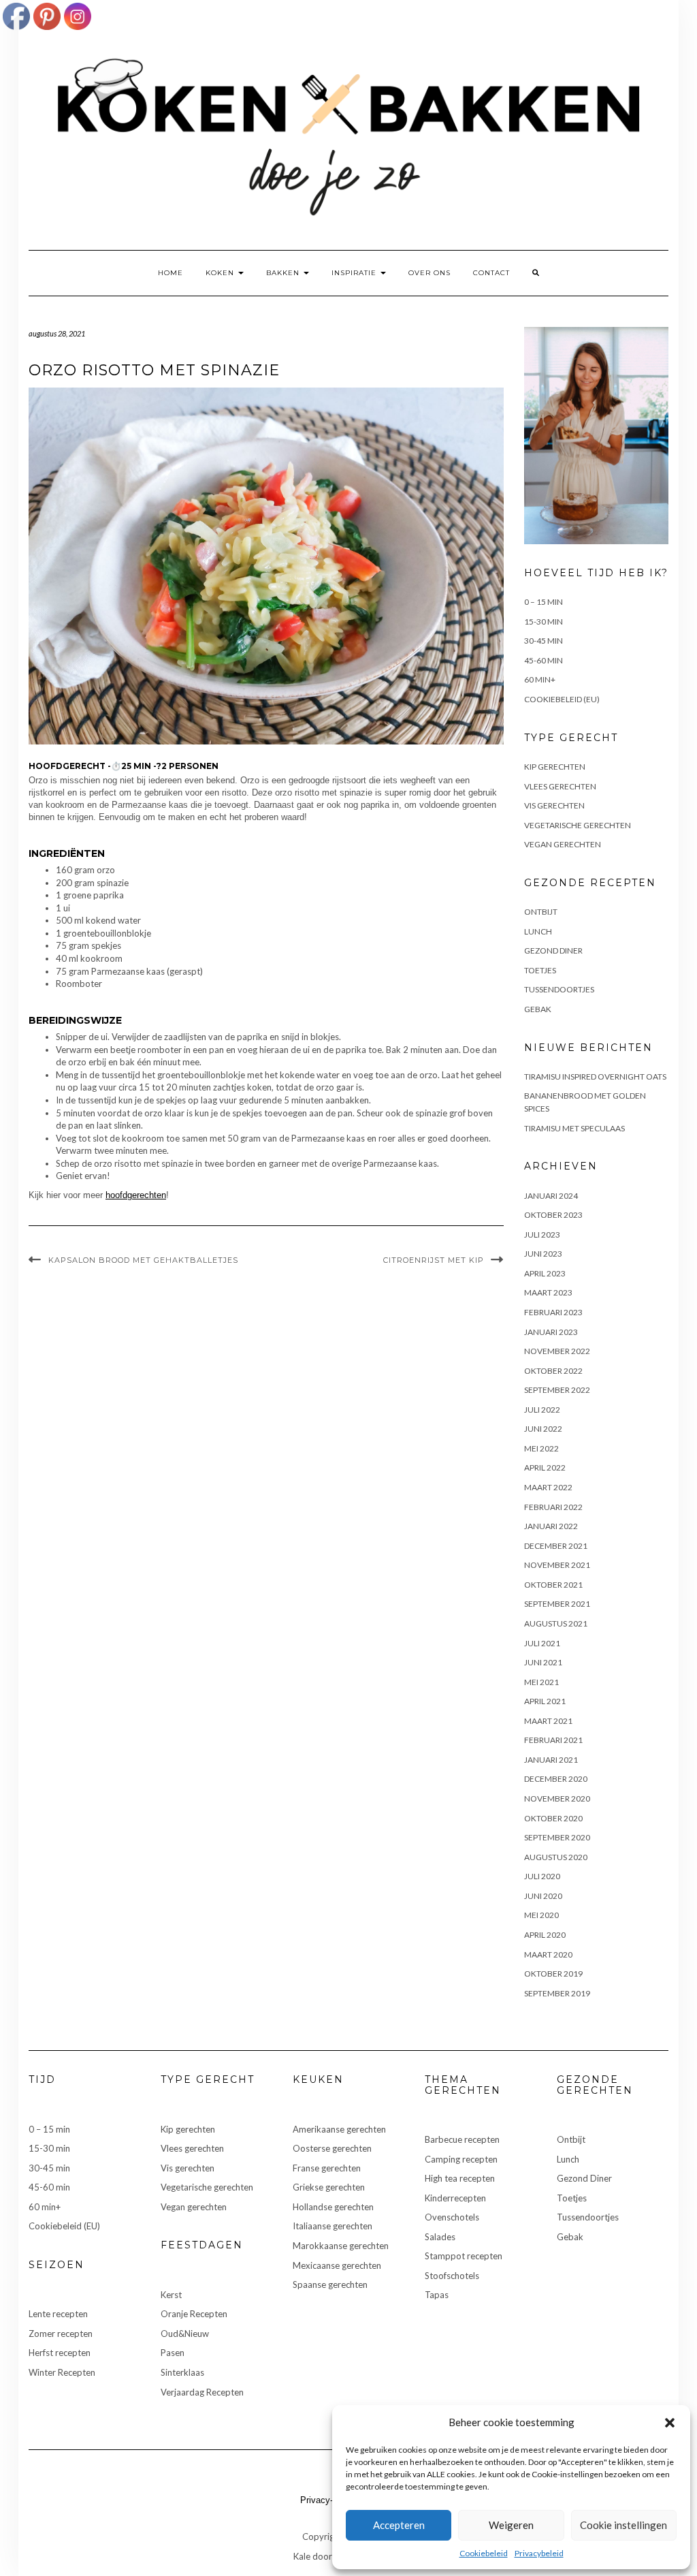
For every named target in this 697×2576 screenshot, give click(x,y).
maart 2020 (548, 1954)
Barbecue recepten (462, 2139)
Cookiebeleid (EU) (562, 699)
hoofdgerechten (136, 1195)
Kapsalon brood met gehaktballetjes (143, 1260)
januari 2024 (551, 1196)
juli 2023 (542, 1235)
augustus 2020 (556, 1857)
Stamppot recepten (464, 2256)
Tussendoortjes (559, 989)
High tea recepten (460, 2178)
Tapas (437, 2295)
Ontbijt (541, 912)
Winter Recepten (62, 2372)
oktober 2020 (553, 1818)
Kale (302, 2556)
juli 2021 (542, 1643)
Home (171, 273)
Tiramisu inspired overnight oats (595, 1077)
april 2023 (545, 1273)
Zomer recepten (61, 2334)
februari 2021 (553, 1740)
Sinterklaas (182, 2372)
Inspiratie (355, 273)
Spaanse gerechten (330, 2284)
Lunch (538, 931)
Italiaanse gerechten (333, 2226)
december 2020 (556, 1779)
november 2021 (557, 1565)
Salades (440, 2237)
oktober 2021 (553, 1585)
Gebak (538, 1009)
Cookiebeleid (484, 2553)
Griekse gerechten (329, 2187)
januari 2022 (551, 1526)
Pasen (173, 2353)
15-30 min (544, 622)
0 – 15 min (544, 602)
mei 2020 (541, 1915)
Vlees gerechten (560, 786)
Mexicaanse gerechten (337, 2265)
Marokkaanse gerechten (341, 2246)
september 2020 (557, 1837)
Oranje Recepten (194, 2314)
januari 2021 (551, 1760)
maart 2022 (548, 1487)
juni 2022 (543, 1429)
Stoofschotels (452, 2276)
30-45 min (544, 641)
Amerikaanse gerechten (339, 2129)
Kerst (171, 2295)
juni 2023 (543, 1254)
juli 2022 (542, 1410)
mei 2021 (541, 1682)
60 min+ (540, 679)
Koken (221, 273)
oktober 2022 (553, 1371)
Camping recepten (461, 2159)
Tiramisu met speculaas (574, 1128)
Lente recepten (58, 2314)
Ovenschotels (452, 2217)
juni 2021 (543, 1662)
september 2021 (557, 1604)
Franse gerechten (327, 2168)
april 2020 (545, 1935)
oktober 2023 (553, 1215)
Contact (491, 273)
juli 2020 (542, 1876)
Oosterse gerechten (332, 2148)
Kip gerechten (555, 767)
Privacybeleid (539, 2553)
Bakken (284, 273)
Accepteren (399, 2525)
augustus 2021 (556, 1623)
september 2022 (557, 1390)
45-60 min (544, 660)
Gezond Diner (553, 951)
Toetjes (540, 970)
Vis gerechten (554, 805)
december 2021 (556, 1546)
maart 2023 (548, 1292)
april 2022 (545, 1467)
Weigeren (511, 2525)
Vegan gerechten (563, 844)
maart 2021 (548, 1721)
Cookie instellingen (623, 2525)
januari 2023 (551, 1332)
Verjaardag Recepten (202, 2392)
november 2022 (557, 1351)
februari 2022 (553, 1507)
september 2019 (557, 1993)
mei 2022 (541, 1448)
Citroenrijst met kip (434, 1260)
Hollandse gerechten (333, 2207)
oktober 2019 (553, 1974)
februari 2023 (553, 1312)
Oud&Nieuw (185, 2334)
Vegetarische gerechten (578, 825)
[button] (670, 2423)
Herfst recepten (60, 2353)
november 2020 (557, 1799)
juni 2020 (543, 1896)
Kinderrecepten (455, 2198)
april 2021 (545, 1701)
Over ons (429, 273)
